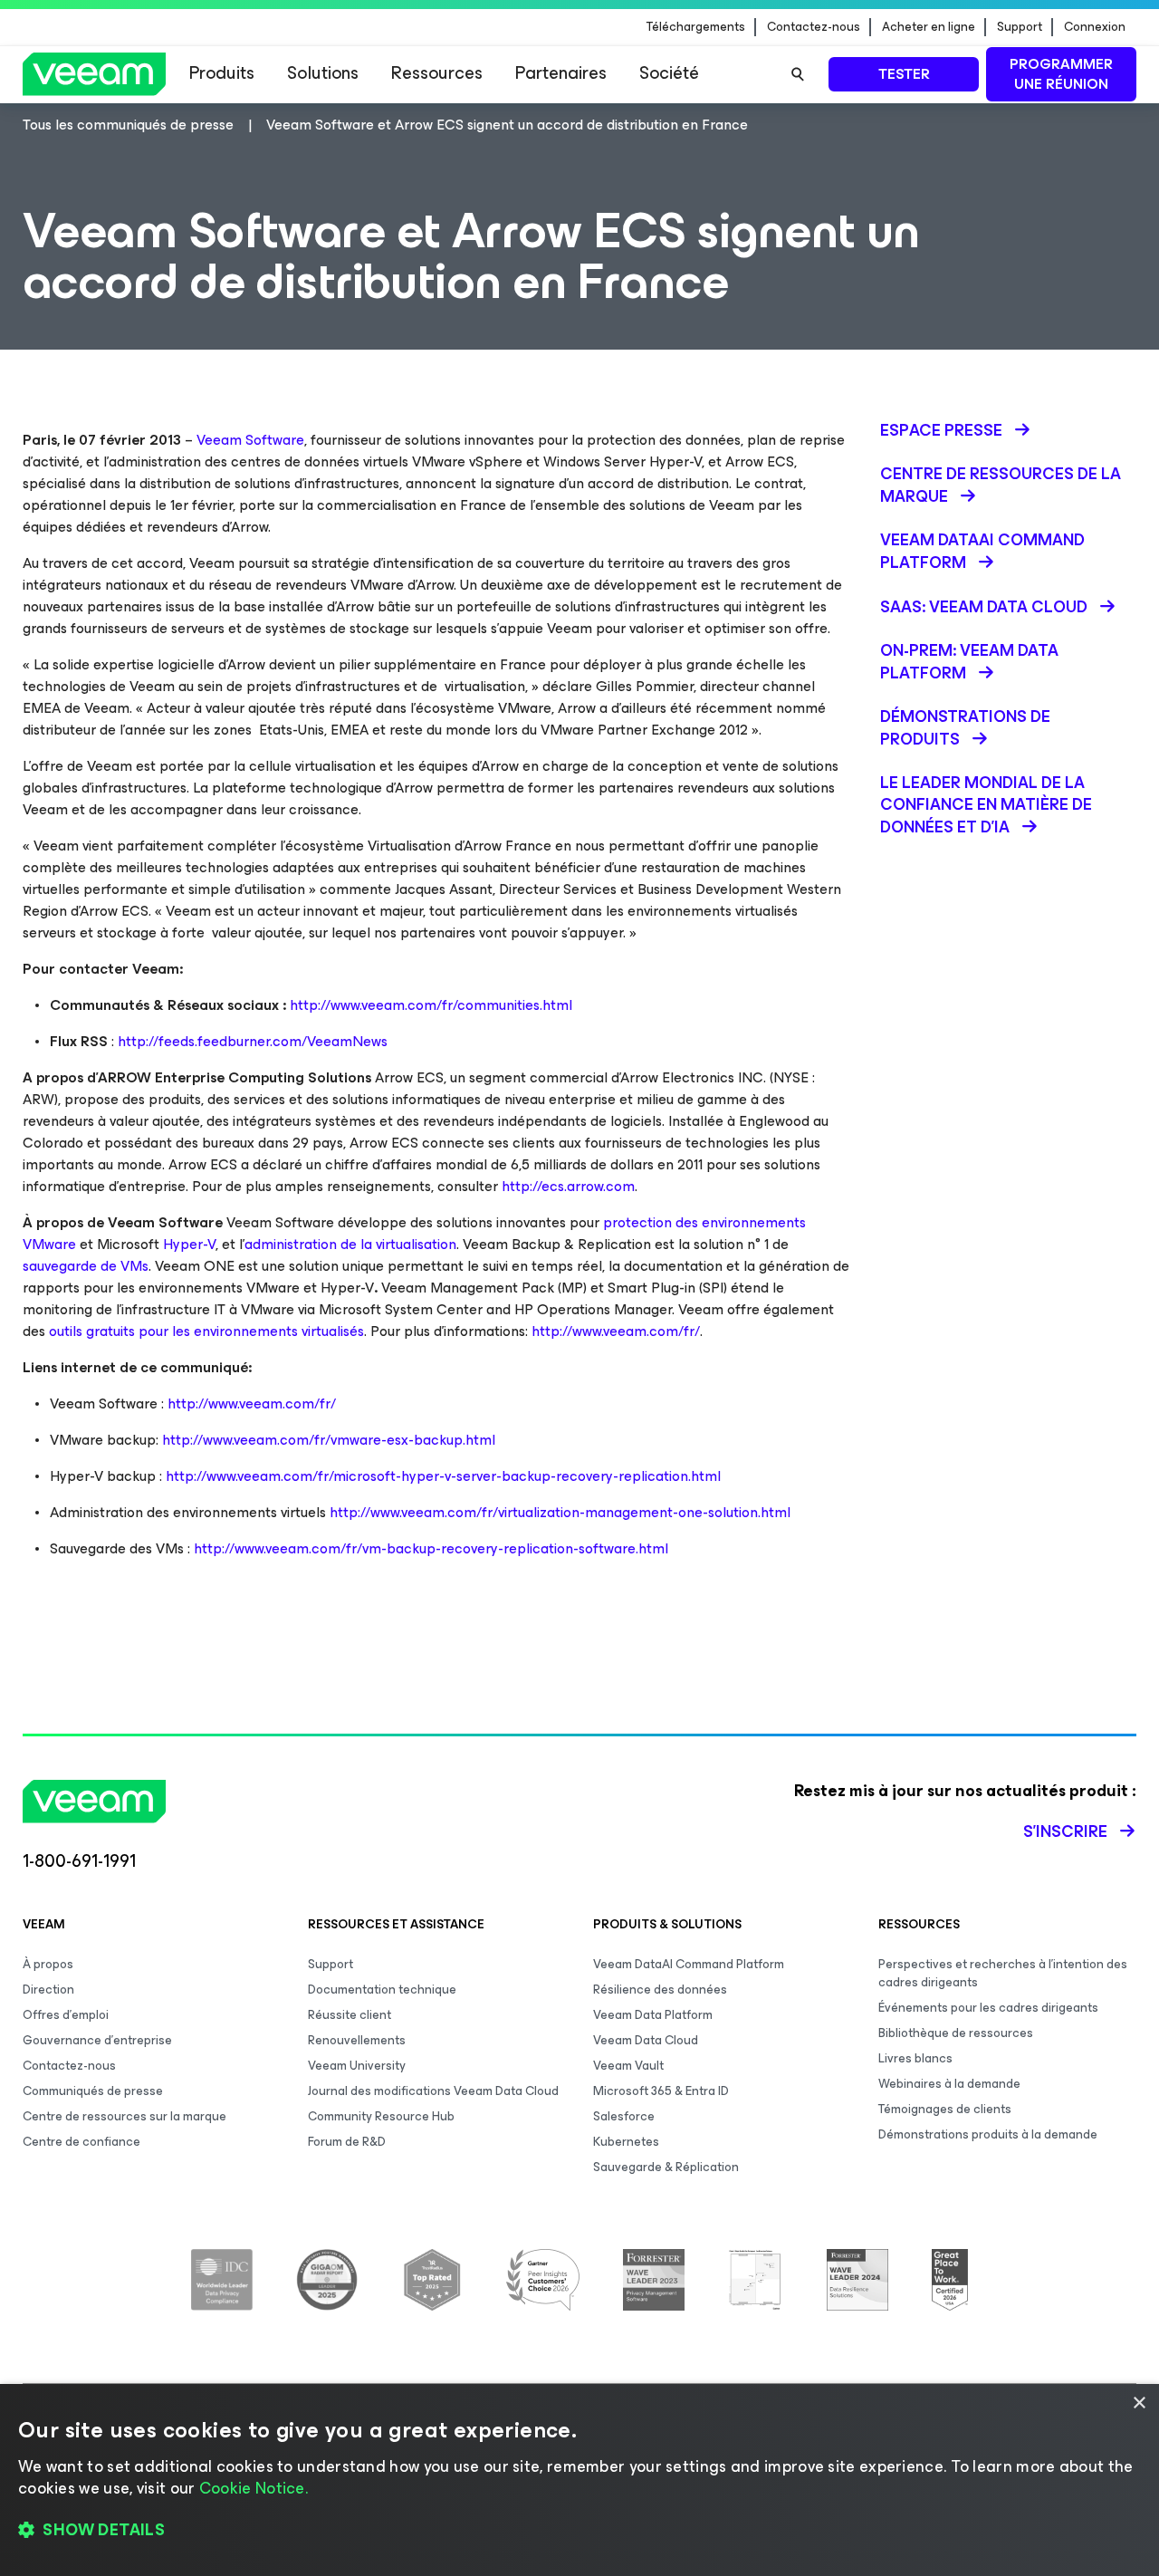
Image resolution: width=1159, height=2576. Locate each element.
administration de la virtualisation (350, 1244)
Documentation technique (382, 1990)
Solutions (323, 73)
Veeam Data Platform (653, 2015)
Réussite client (350, 2015)
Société (669, 73)
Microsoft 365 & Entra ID (661, 2091)
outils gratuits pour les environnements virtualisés (206, 1331)
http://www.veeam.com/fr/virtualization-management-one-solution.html (560, 1512)
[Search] (798, 74)
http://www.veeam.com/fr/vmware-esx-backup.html (329, 1440)
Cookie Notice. (254, 2488)
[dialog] (579, 2480)
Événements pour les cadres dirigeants (988, 2008)
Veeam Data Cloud (646, 2040)
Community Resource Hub (381, 2116)
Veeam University (357, 2066)
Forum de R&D (347, 2142)
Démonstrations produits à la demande (988, 2134)
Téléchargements (696, 27)
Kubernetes (626, 2142)
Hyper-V (189, 1244)
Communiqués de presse (93, 2091)
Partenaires (561, 73)
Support (1020, 27)
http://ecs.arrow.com (568, 1186)
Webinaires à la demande (949, 2084)
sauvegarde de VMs (86, 1266)
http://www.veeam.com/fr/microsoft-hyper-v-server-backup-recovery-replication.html (443, 1476)
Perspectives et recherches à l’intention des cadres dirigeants (1003, 1973)
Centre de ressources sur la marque (125, 2116)
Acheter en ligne (929, 27)
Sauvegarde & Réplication (666, 2167)
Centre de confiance (81, 2142)
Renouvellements (357, 2040)
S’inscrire (1065, 1831)
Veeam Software (250, 440)
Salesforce (624, 2116)
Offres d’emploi (66, 2015)
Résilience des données (660, 1990)
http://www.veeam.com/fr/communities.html (431, 1005)
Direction (48, 1990)
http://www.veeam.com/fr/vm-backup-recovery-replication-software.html (431, 1548)
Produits (222, 73)
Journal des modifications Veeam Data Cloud (433, 2091)
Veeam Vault (628, 2066)
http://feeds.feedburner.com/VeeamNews (253, 1041)
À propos (48, 1964)
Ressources (437, 73)
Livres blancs (915, 2058)
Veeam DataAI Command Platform (689, 1964)
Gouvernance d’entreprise (97, 2040)
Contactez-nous (814, 27)
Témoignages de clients (945, 2109)
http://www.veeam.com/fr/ (616, 1331)
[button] (579, 2531)
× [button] (1139, 2403)
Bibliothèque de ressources (956, 2033)
